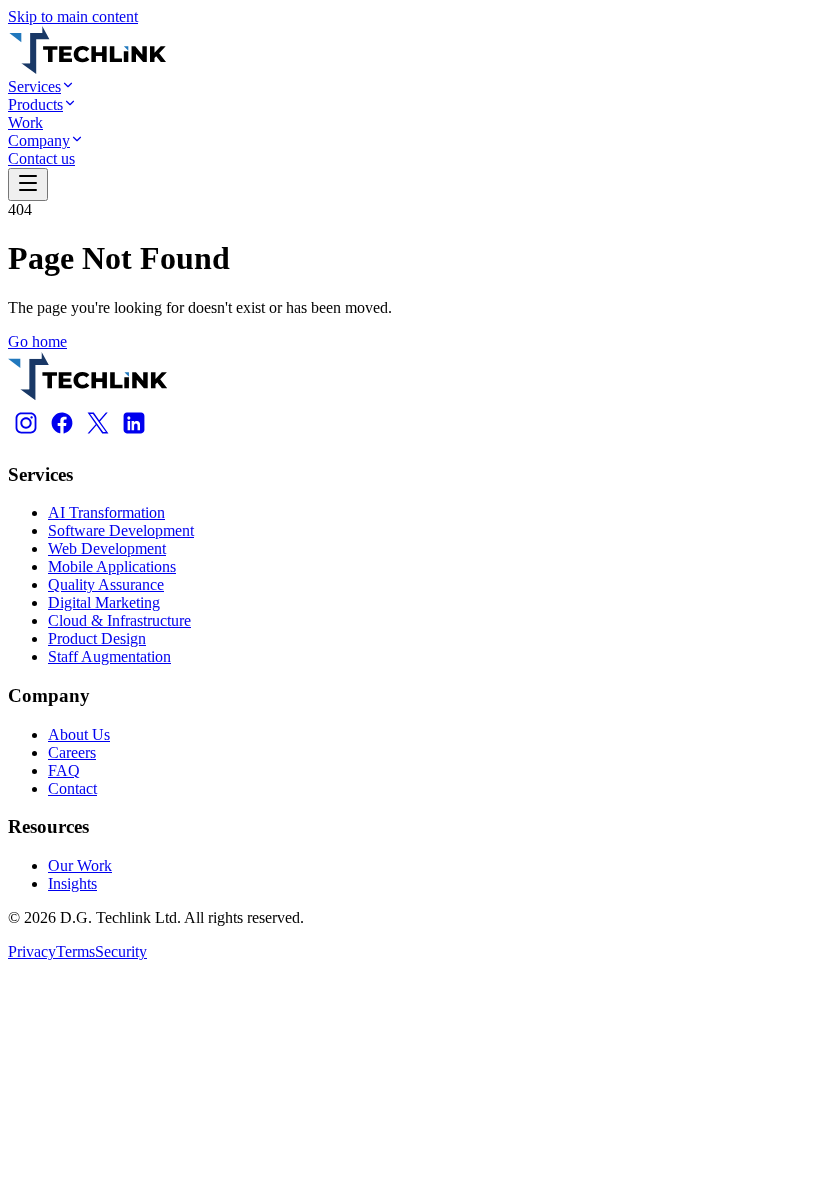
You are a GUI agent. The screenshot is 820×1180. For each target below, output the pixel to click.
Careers (72, 752)
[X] (98, 435)
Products (35, 104)
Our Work (80, 865)
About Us (79, 734)
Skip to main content (73, 16)
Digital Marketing (104, 602)
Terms (75, 951)
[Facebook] (62, 435)
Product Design (97, 638)
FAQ (64, 770)
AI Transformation (106, 512)
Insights (72, 883)
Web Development (107, 548)
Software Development (121, 530)
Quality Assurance (106, 584)
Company (39, 140)
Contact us (41, 158)
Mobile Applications (112, 566)
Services (34, 86)
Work (25, 122)
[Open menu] (28, 184)
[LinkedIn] (134, 435)
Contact (72, 788)
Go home (37, 341)
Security (121, 951)
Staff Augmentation (109, 656)
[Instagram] (26, 435)
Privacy (32, 951)
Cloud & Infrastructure (119, 620)
